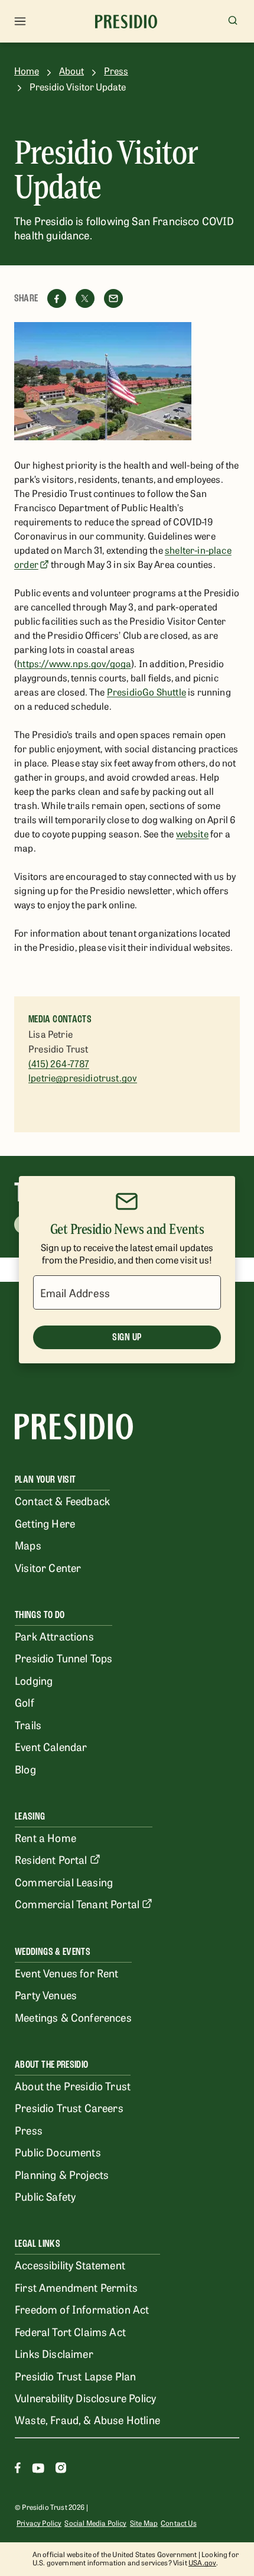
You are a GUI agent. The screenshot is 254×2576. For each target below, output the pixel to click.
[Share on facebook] (57, 298)
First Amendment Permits (76, 2287)
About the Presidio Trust (73, 2086)
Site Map (144, 2523)
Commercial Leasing (64, 1882)
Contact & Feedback (62, 1500)
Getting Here (45, 1523)
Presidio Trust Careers (69, 2107)
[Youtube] (38, 2469)
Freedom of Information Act (82, 2309)
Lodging (34, 1680)
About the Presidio (51, 2065)
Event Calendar (51, 1746)
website (192, 833)
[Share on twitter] (85, 298)
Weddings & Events (53, 1952)
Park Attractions (54, 1636)
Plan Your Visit (45, 1479)
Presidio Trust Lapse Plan (75, 2376)
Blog (25, 1769)
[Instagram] (61, 2469)
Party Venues (46, 1994)
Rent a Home (45, 1837)
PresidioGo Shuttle (146, 691)
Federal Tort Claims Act (70, 2331)
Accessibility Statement (70, 2265)
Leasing (30, 1816)
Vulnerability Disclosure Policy (85, 2398)
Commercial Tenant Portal (77, 1903)
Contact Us (179, 2523)
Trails (28, 1724)
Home (27, 71)
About (71, 71)
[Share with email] (113, 298)
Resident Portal (51, 1859)
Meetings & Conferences (73, 2017)
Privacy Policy (39, 2523)
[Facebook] (18, 2469)
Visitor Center (48, 1567)
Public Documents (58, 2152)
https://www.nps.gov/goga (74, 663)
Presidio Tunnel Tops (63, 1658)
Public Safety (45, 2196)
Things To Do (40, 1615)
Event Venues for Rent (67, 1973)
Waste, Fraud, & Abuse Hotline (87, 2419)
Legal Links (38, 2244)
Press (116, 71)
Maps (28, 1545)
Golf (25, 1702)
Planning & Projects (62, 2174)
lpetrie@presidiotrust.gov (83, 1077)
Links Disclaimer (54, 2353)
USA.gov (202, 2562)
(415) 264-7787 (59, 1063)
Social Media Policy (95, 2523)
